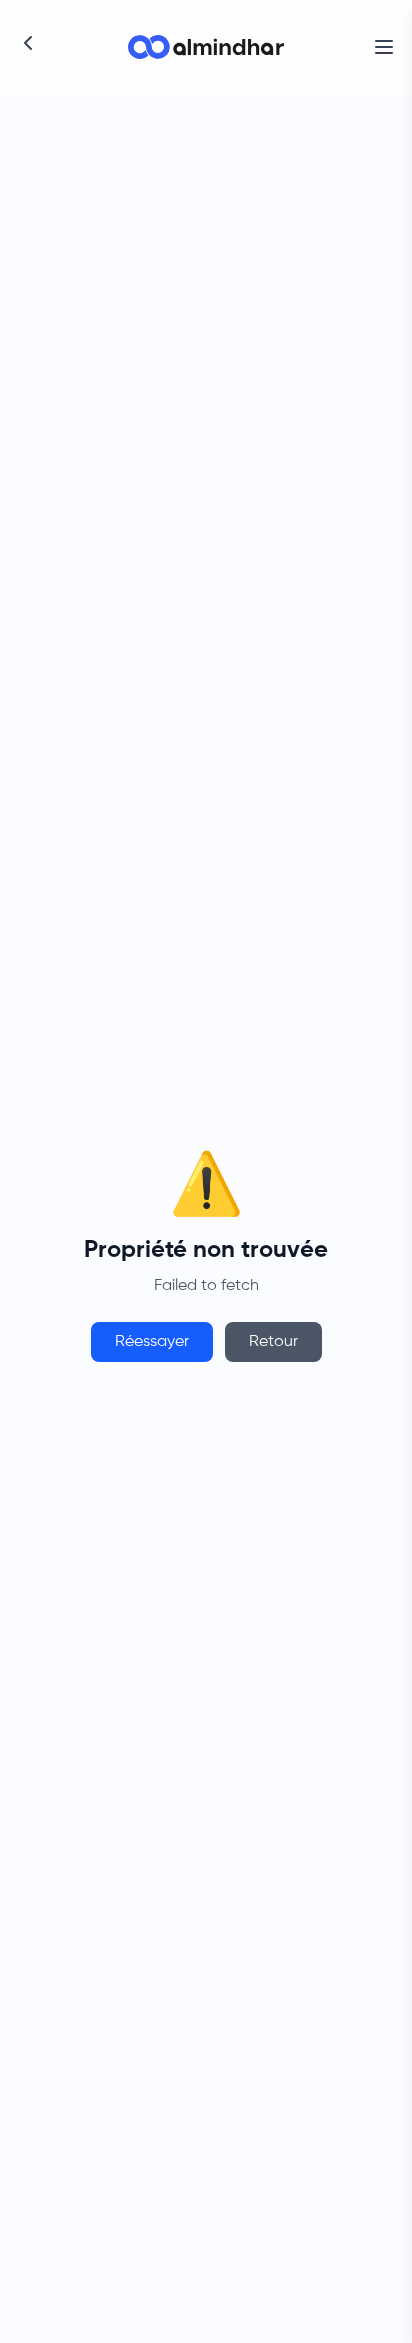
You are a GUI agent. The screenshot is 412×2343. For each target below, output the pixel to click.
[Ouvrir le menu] (384, 47)
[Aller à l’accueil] (206, 47)
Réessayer (152, 1342)
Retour (273, 1342)
